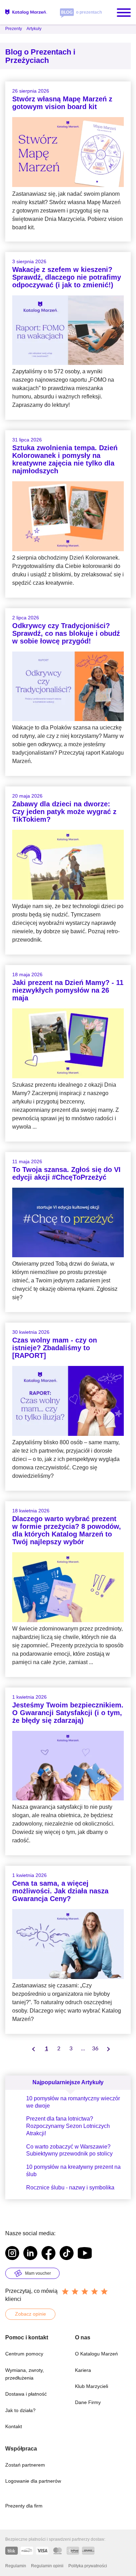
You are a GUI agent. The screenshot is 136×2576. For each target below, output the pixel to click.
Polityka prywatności (88, 2566)
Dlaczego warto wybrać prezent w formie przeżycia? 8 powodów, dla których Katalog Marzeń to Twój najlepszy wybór (67, 1530)
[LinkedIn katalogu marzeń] (30, 2254)
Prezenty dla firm (24, 2506)
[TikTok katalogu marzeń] (67, 2254)
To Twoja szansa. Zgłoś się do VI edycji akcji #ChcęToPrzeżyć (66, 1173)
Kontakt (14, 2426)
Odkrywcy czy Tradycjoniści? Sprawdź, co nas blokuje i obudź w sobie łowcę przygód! (66, 633)
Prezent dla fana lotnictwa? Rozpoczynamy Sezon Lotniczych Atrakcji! (68, 2126)
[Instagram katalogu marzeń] (12, 2254)
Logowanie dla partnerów (33, 2481)
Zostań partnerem (25, 2465)
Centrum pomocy (24, 2354)
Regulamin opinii (47, 2566)
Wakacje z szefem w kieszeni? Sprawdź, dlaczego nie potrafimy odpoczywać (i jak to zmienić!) (67, 277)
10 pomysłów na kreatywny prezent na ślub (73, 2171)
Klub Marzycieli (92, 2386)
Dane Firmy (88, 2402)
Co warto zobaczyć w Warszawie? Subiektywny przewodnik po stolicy (69, 2150)
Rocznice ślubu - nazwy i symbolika (70, 2188)
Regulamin (16, 2566)
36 (95, 2049)
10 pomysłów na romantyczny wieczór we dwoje (73, 2102)
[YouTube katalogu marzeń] (85, 2254)
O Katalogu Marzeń (96, 2354)
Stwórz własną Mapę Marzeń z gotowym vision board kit (62, 103)
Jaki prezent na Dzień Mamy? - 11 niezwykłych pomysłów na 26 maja (68, 990)
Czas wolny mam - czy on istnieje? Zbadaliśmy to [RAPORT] (55, 1348)
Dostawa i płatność (26, 2394)
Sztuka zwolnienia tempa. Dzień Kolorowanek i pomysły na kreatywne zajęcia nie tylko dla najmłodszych (65, 459)
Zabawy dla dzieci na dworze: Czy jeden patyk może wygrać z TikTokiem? (64, 812)
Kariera (83, 2370)
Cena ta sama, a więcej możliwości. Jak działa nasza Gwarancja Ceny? (60, 1891)
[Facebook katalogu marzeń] (48, 2254)
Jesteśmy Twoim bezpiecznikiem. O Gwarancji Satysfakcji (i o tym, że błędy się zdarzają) (68, 1713)
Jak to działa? (20, 2410)
